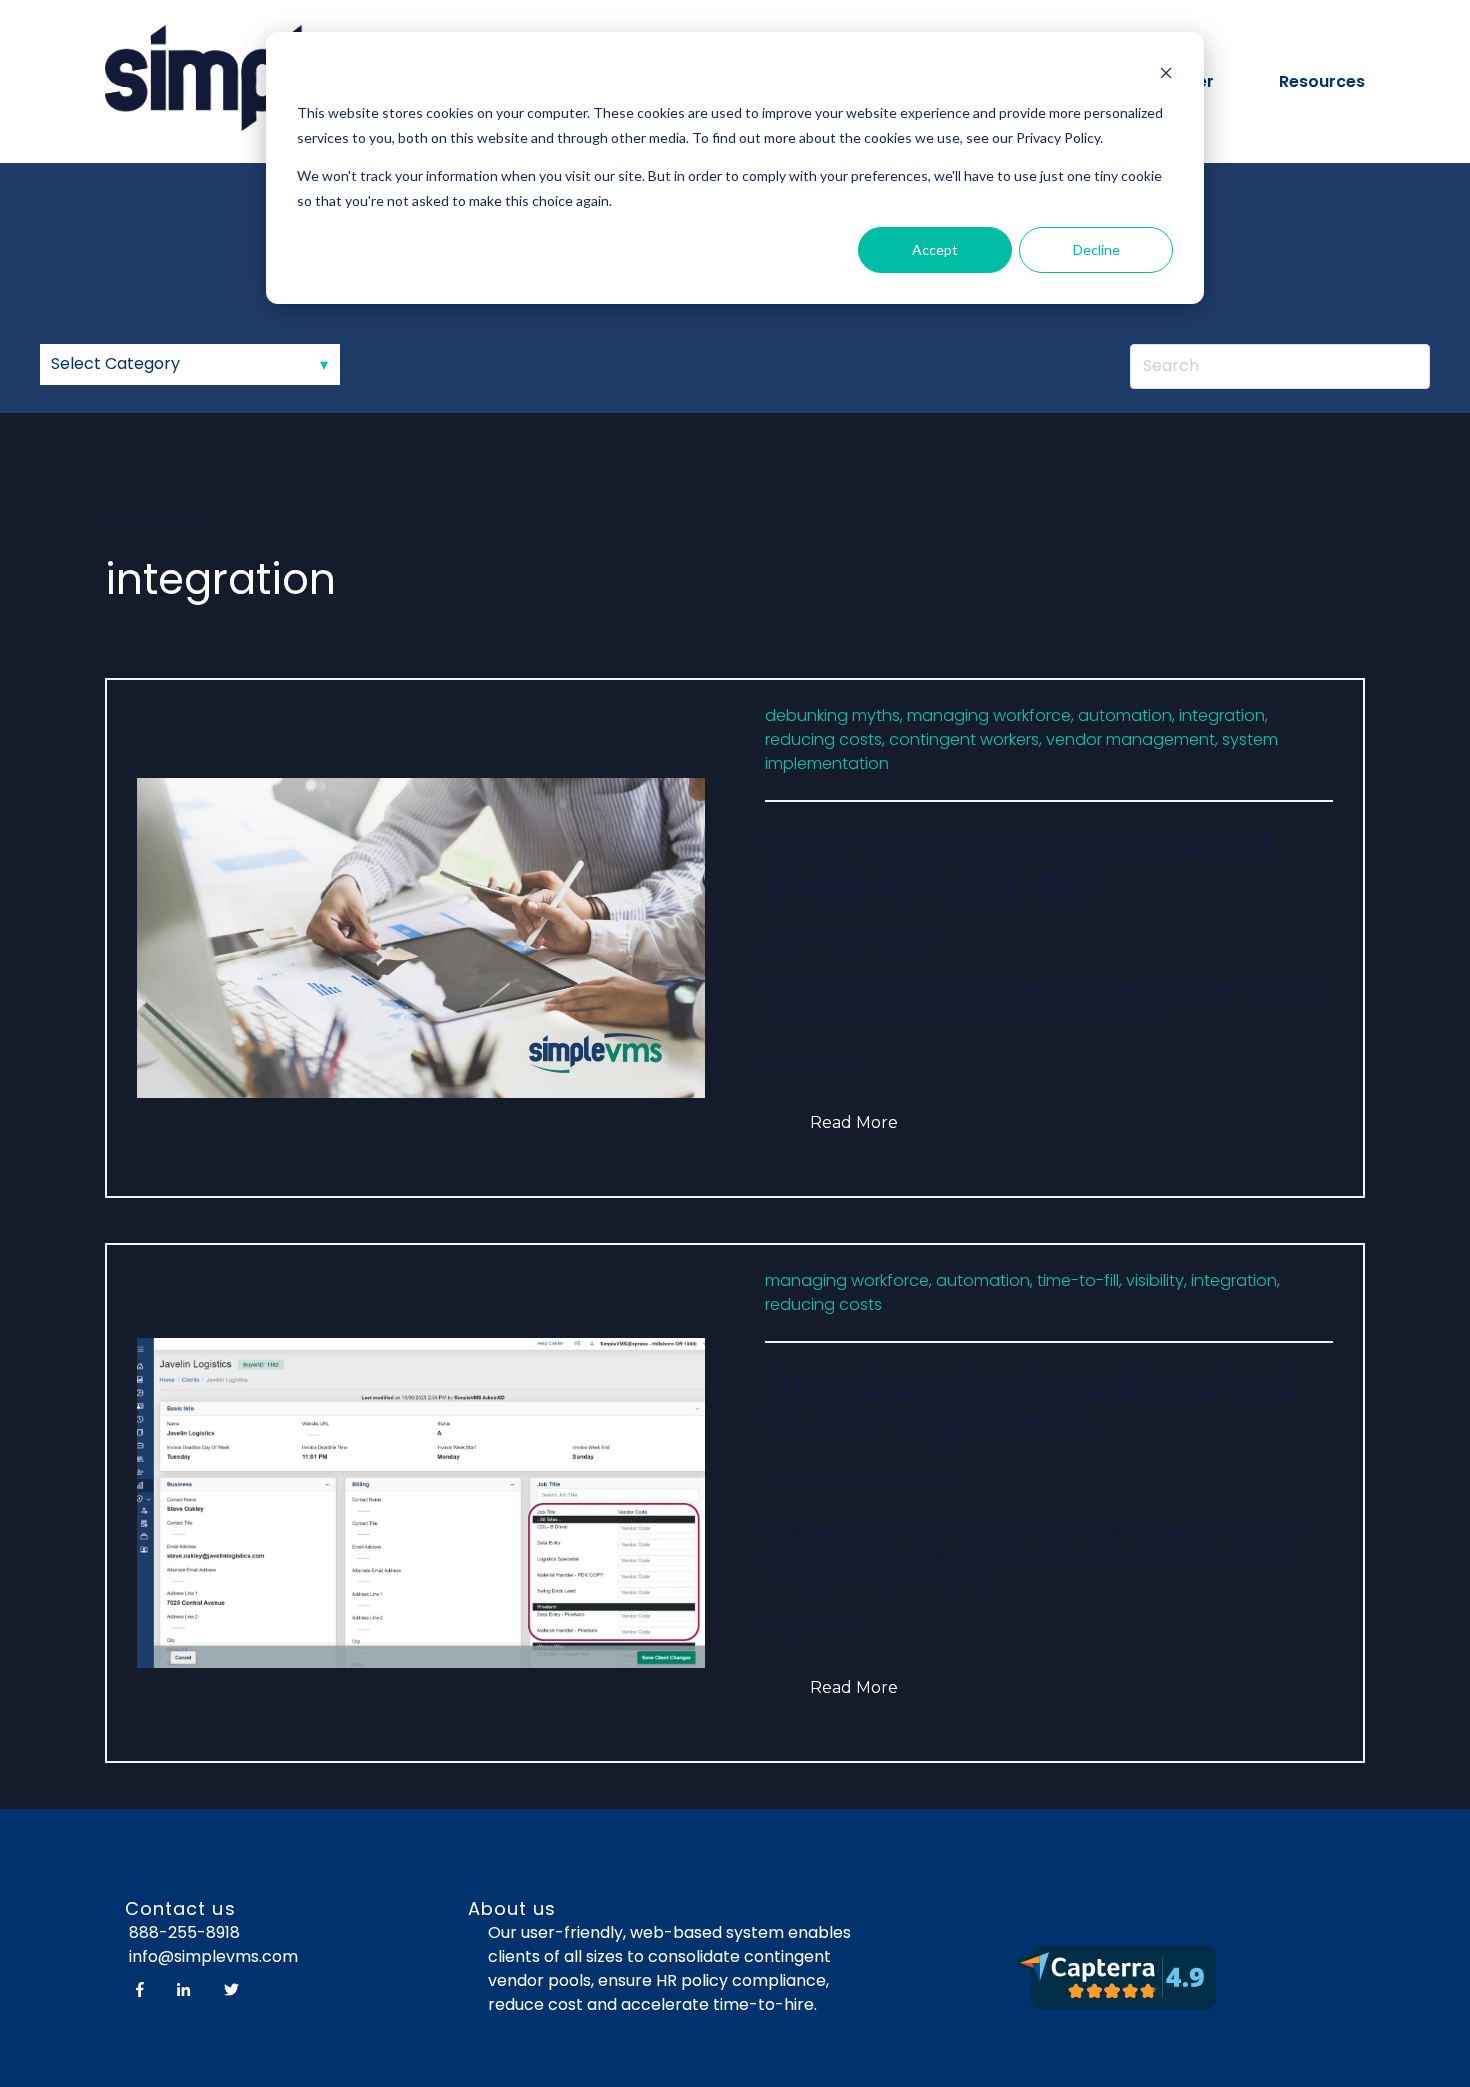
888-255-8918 (184, 1932)
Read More (854, 1122)
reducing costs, (825, 739)
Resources (1322, 81)
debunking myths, (834, 715)
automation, (1126, 715)
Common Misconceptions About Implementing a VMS (1020, 865)
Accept (935, 249)
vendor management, (1132, 739)
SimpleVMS (808, 1061)
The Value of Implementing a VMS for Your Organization (1030, 1406)
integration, (1223, 715)
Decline (1096, 249)
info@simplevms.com (211, 1956)
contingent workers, (965, 739)
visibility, (1156, 1280)
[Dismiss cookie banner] (1166, 75)
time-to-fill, (1079, 1280)
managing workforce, (990, 715)
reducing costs (823, 1304)
